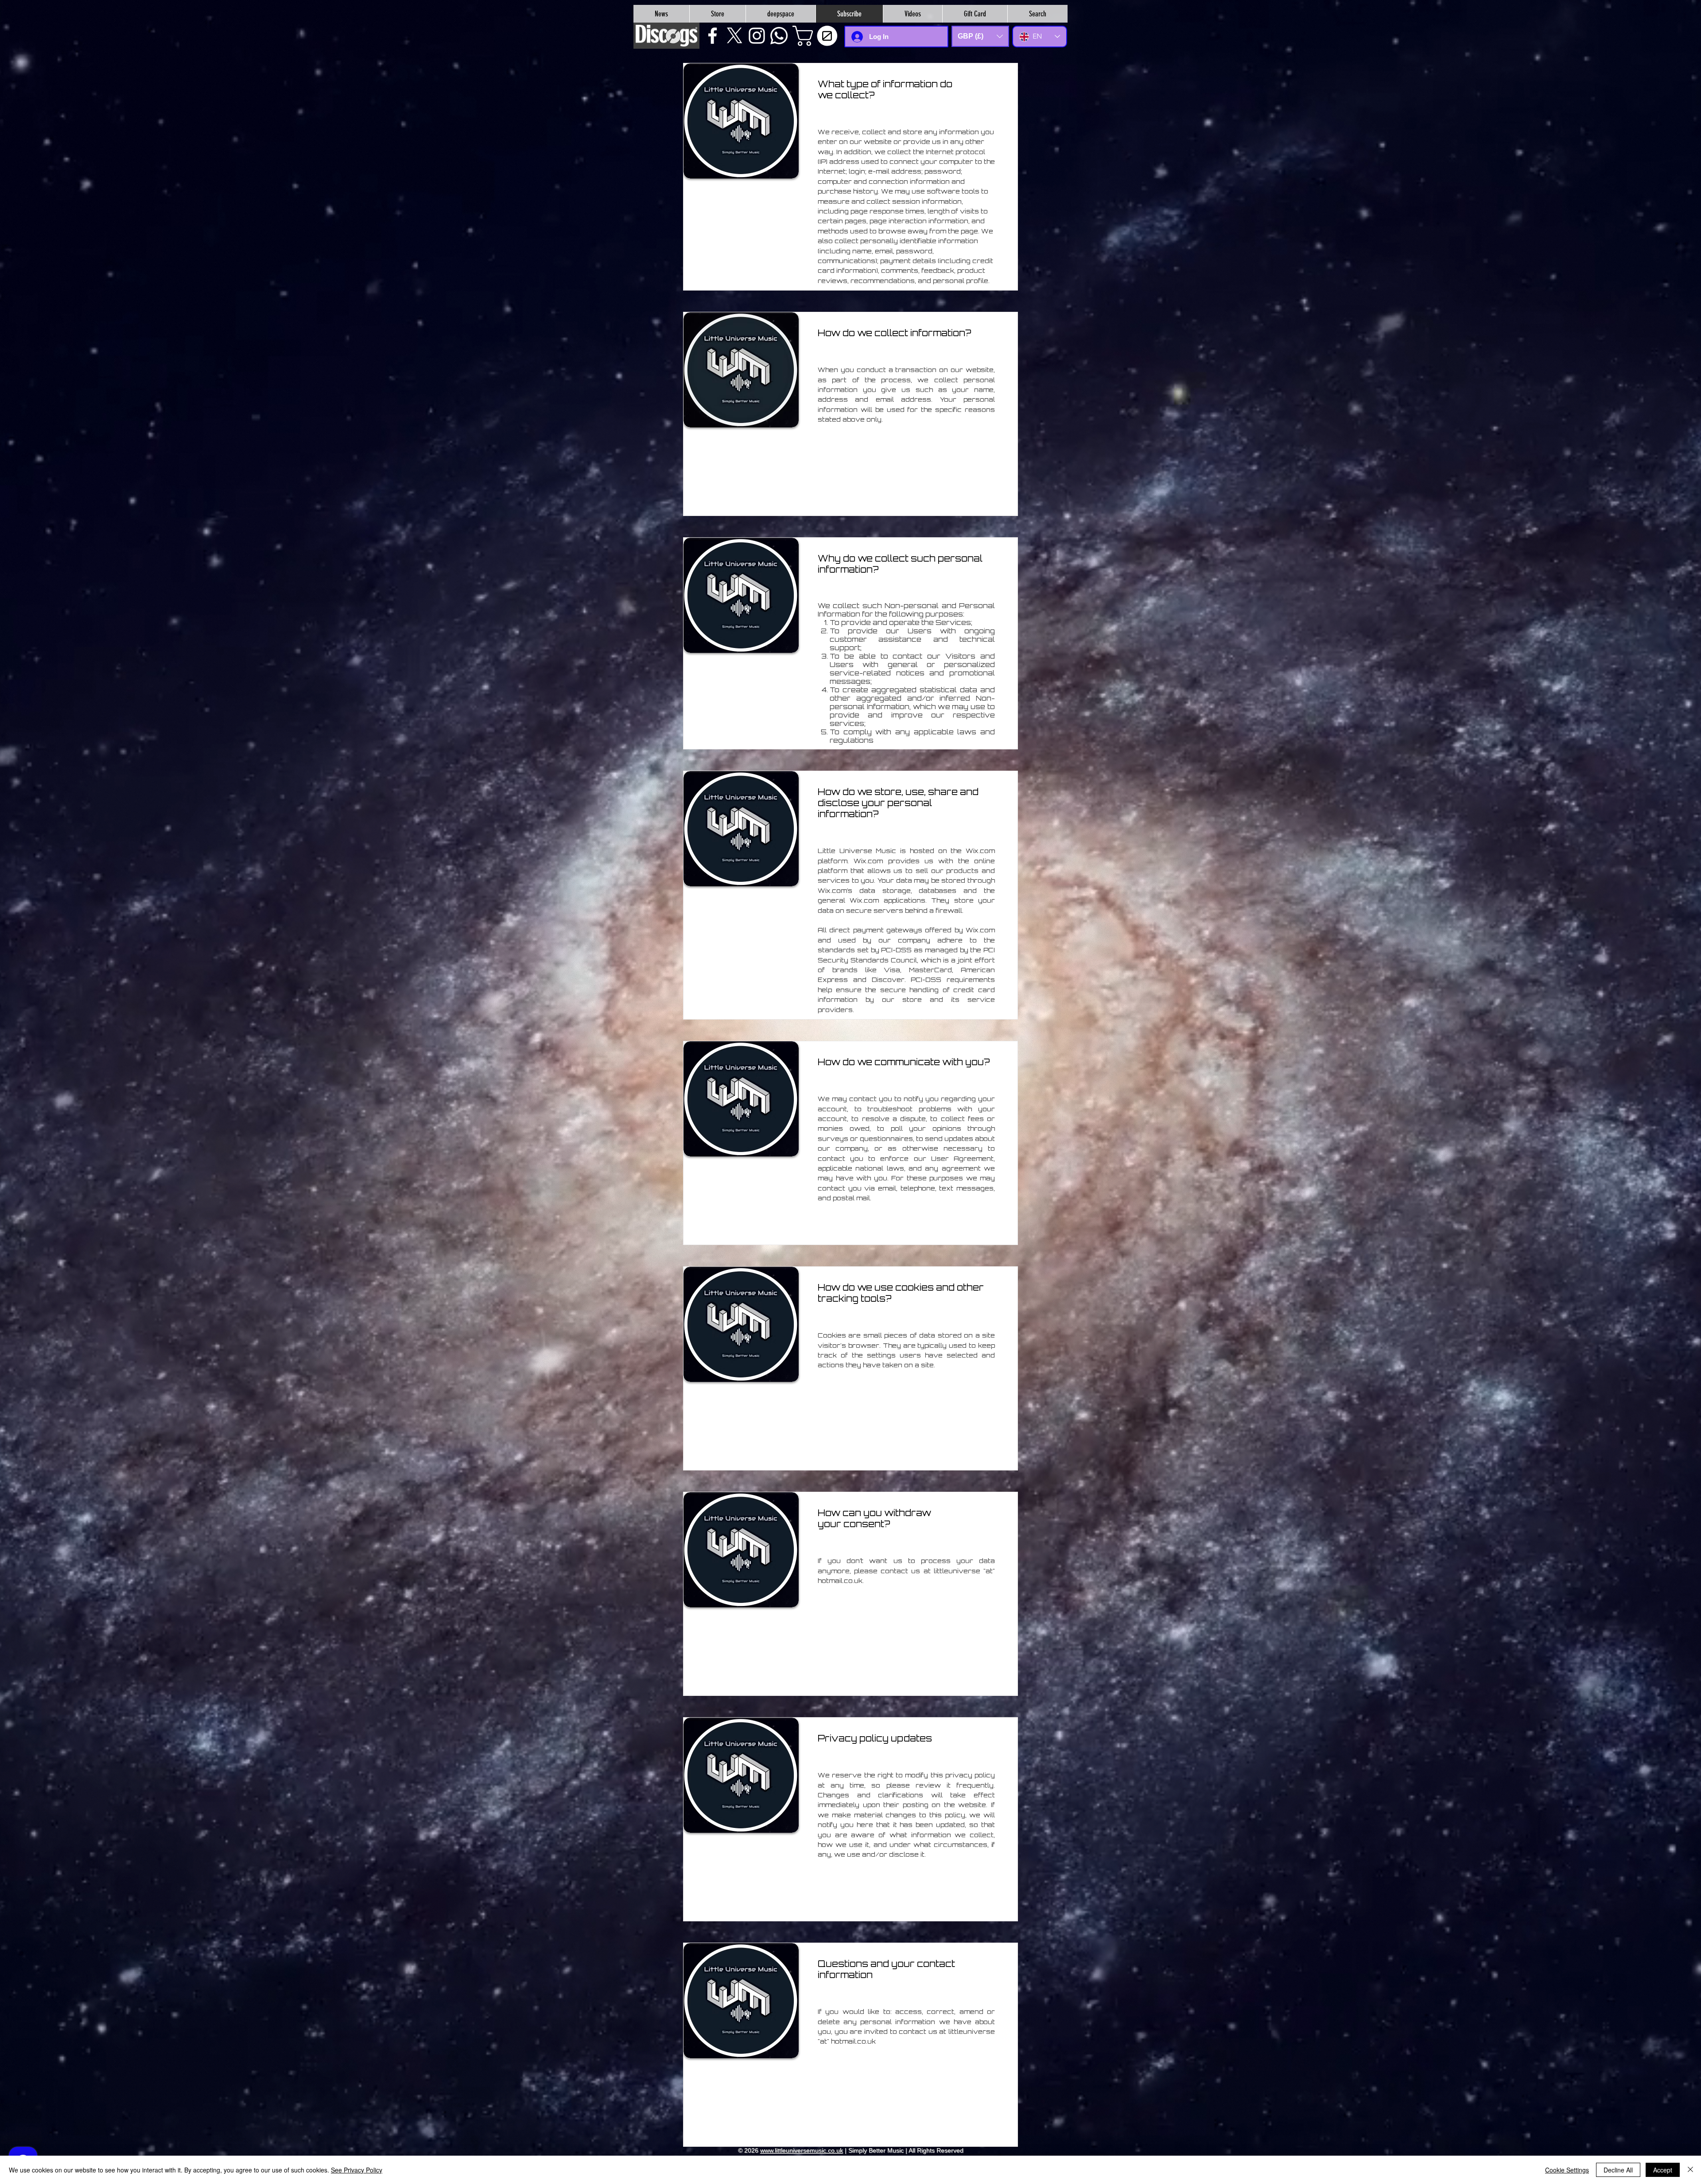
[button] (817, 36)
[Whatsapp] (779, 36)
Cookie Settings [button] (1567, 2170)
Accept (1663, 2170)
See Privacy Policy (357, 2170)
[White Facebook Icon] (713, 36)
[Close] (1690, 2170)
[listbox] (980, 36)
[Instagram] (757, 36)
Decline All (1618, 2170)
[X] (735, 36)
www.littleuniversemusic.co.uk (802, 2150)
